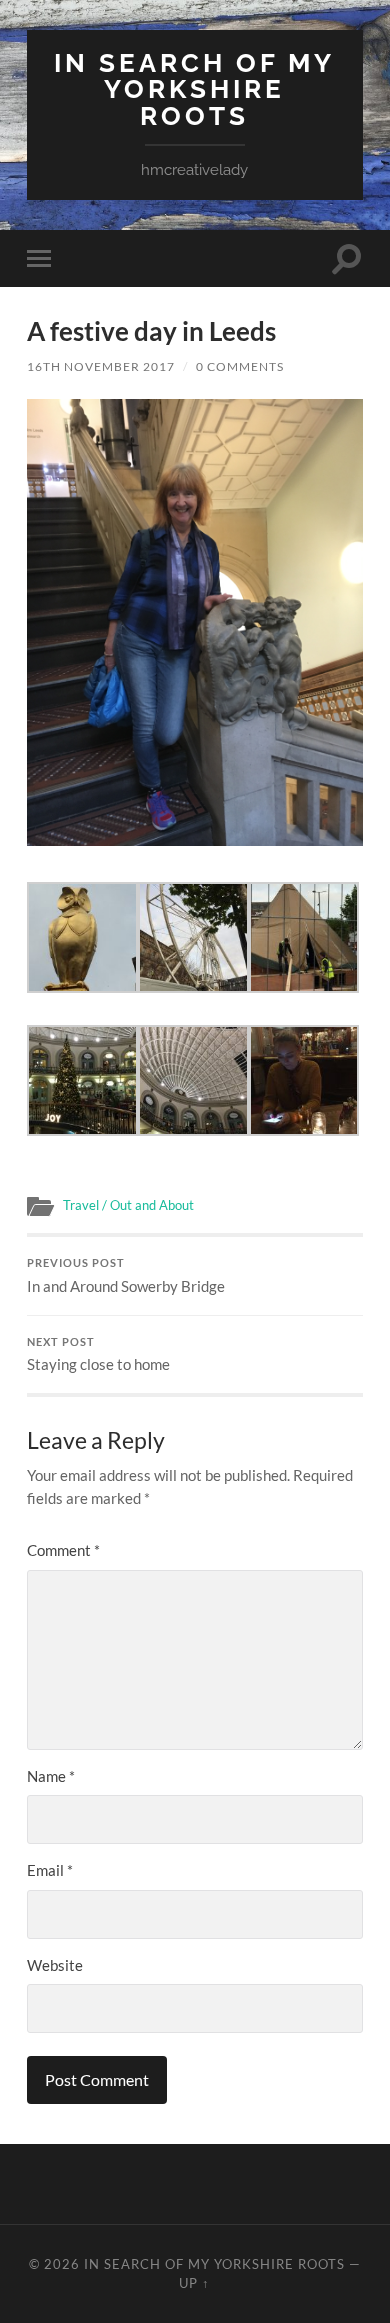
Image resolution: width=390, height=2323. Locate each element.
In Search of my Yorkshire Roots (194, 89)
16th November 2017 (101, 366)
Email (50, 1870)
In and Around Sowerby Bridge (126, 1276)
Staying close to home (98, 1355)
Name (51, 1776)
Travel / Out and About (128, 1205)
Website (55, 1965)
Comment (63, 1550)
